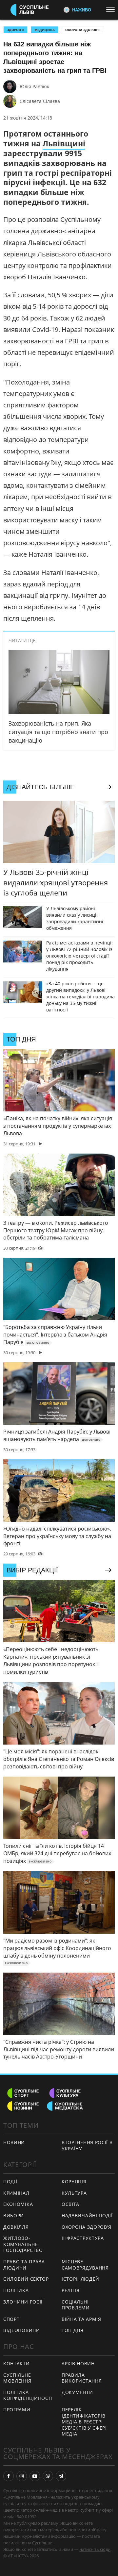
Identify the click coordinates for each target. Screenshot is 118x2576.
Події (10, 2182)
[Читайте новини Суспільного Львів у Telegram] (61, 2476)
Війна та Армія (81, 2319)
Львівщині (64, 143)
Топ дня (73, 2330)
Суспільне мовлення (17, 2378)
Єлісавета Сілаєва (40, 101)
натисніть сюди (95, 2549)
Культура (74, 2193)
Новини (14, 2142)
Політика (16, 2290)
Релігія (71, 2290)
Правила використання (82, 2378)
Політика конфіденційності (28, 2395)
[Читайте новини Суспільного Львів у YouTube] (35, 2476)
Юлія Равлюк (34, 86)
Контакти (17, 2363)
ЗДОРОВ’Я (15, 30)
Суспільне (42, 2543)
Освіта (70, 2204)
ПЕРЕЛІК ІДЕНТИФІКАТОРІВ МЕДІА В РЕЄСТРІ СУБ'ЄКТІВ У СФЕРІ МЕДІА (84, 2422)
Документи (77, 2392)
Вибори (14, 2215)
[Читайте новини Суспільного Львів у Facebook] (9, 2476)
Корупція (74, 2182)
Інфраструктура (83, 2238)
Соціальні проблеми (76, 2305)
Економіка (18, 2204)
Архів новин (78, 2363)
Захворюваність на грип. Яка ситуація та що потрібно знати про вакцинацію (58, 732)
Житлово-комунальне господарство (23, 2244)
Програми (17, 2410)
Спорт (11, 2319)
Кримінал (16, 2193)
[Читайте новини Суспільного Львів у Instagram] (22, 2476)
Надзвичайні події (87, 2215)
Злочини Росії (23, 2302)
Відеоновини (22, 2330)
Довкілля (16, 2227)
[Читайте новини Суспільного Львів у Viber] (48, 2476)
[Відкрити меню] (112, 9)
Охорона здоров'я (83, 30)
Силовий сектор (26, 2279)
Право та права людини (24, 2265)
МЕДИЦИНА (45, 30)
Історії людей (80, 2279)
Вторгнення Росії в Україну (87, 2145)
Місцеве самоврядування (85, 2265)
